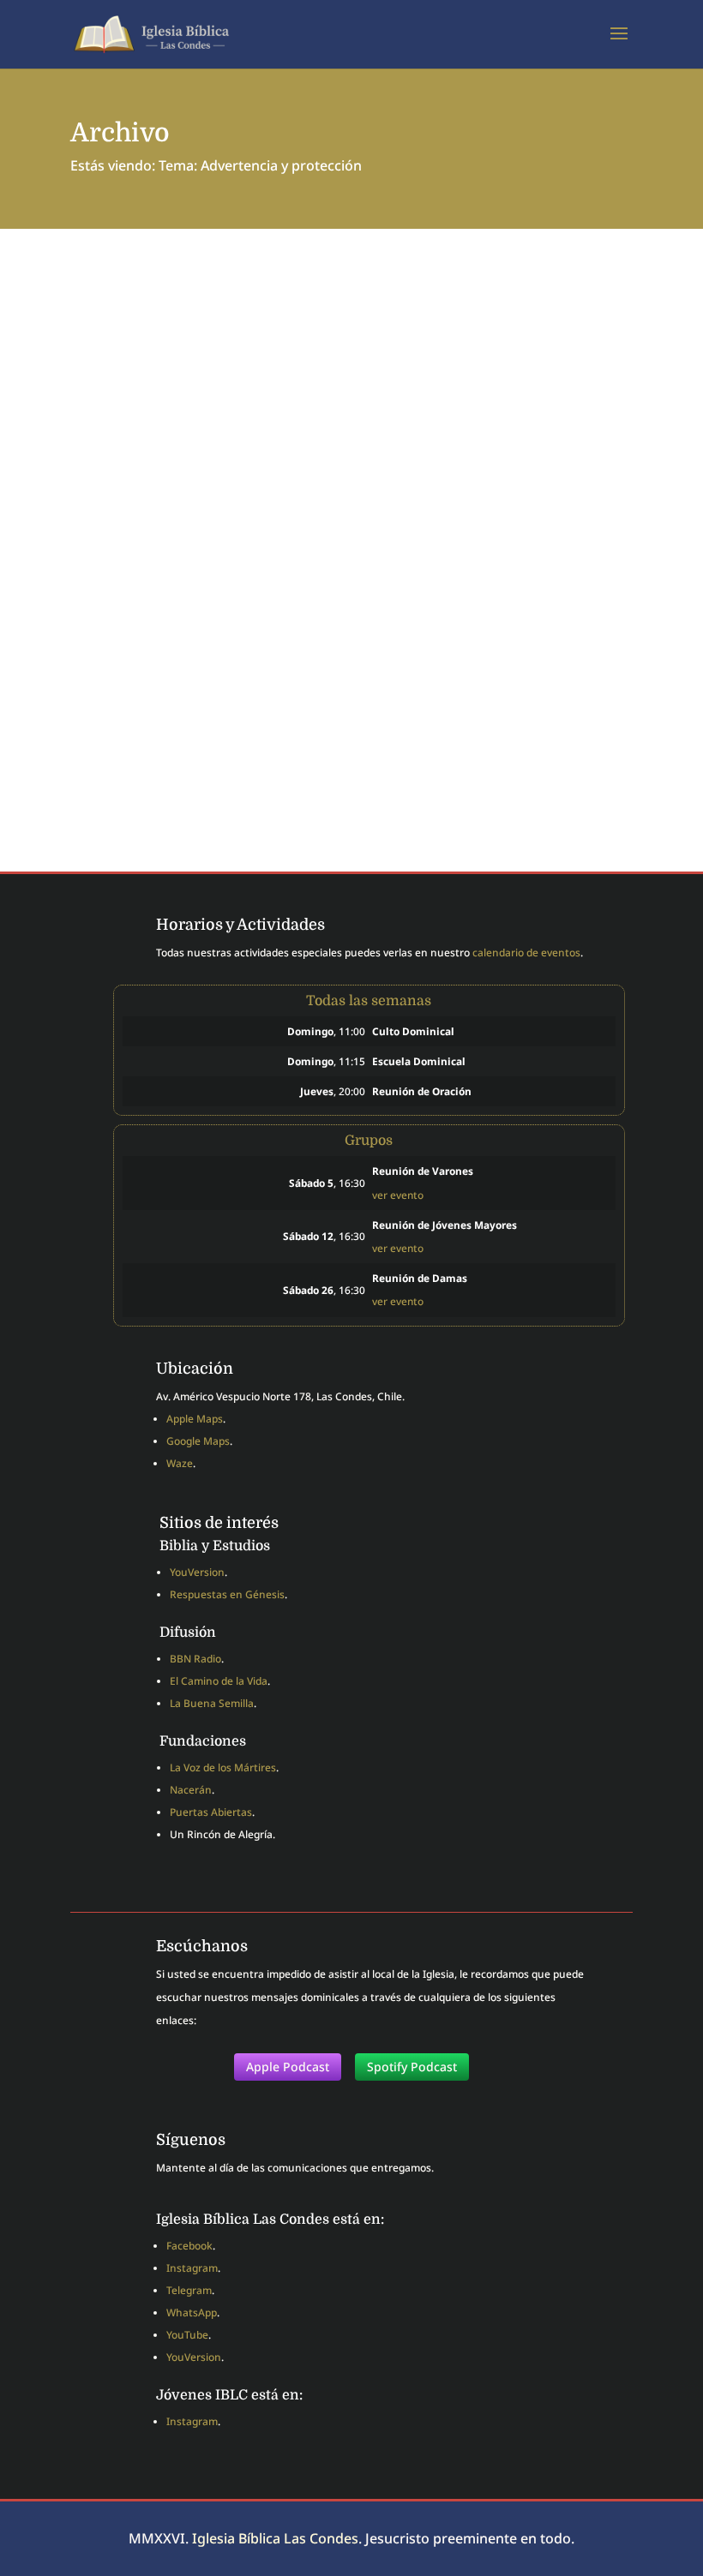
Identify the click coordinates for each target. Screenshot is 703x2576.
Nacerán (191, 1790)
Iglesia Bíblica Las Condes (275, 2538)
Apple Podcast (288, 2067)
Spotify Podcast (412, 2067)
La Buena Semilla (212, 1703)
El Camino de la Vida (219, 1681)
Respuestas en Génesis (227, 1594)
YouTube (187, 2335)
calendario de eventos (526, 953)
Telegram (189, 2290)
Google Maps (198, 1441)
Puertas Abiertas (211, 1812)
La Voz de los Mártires (223, 1767)
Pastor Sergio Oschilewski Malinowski (236, 710)
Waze (180, 1463)
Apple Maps (195, 1419)
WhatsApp (192, 2312)
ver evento (398, 1195)
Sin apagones (136, 682)
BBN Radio (195, 1659)
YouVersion (197, 1572)
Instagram (192, 2268)
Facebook (189, 2246)
